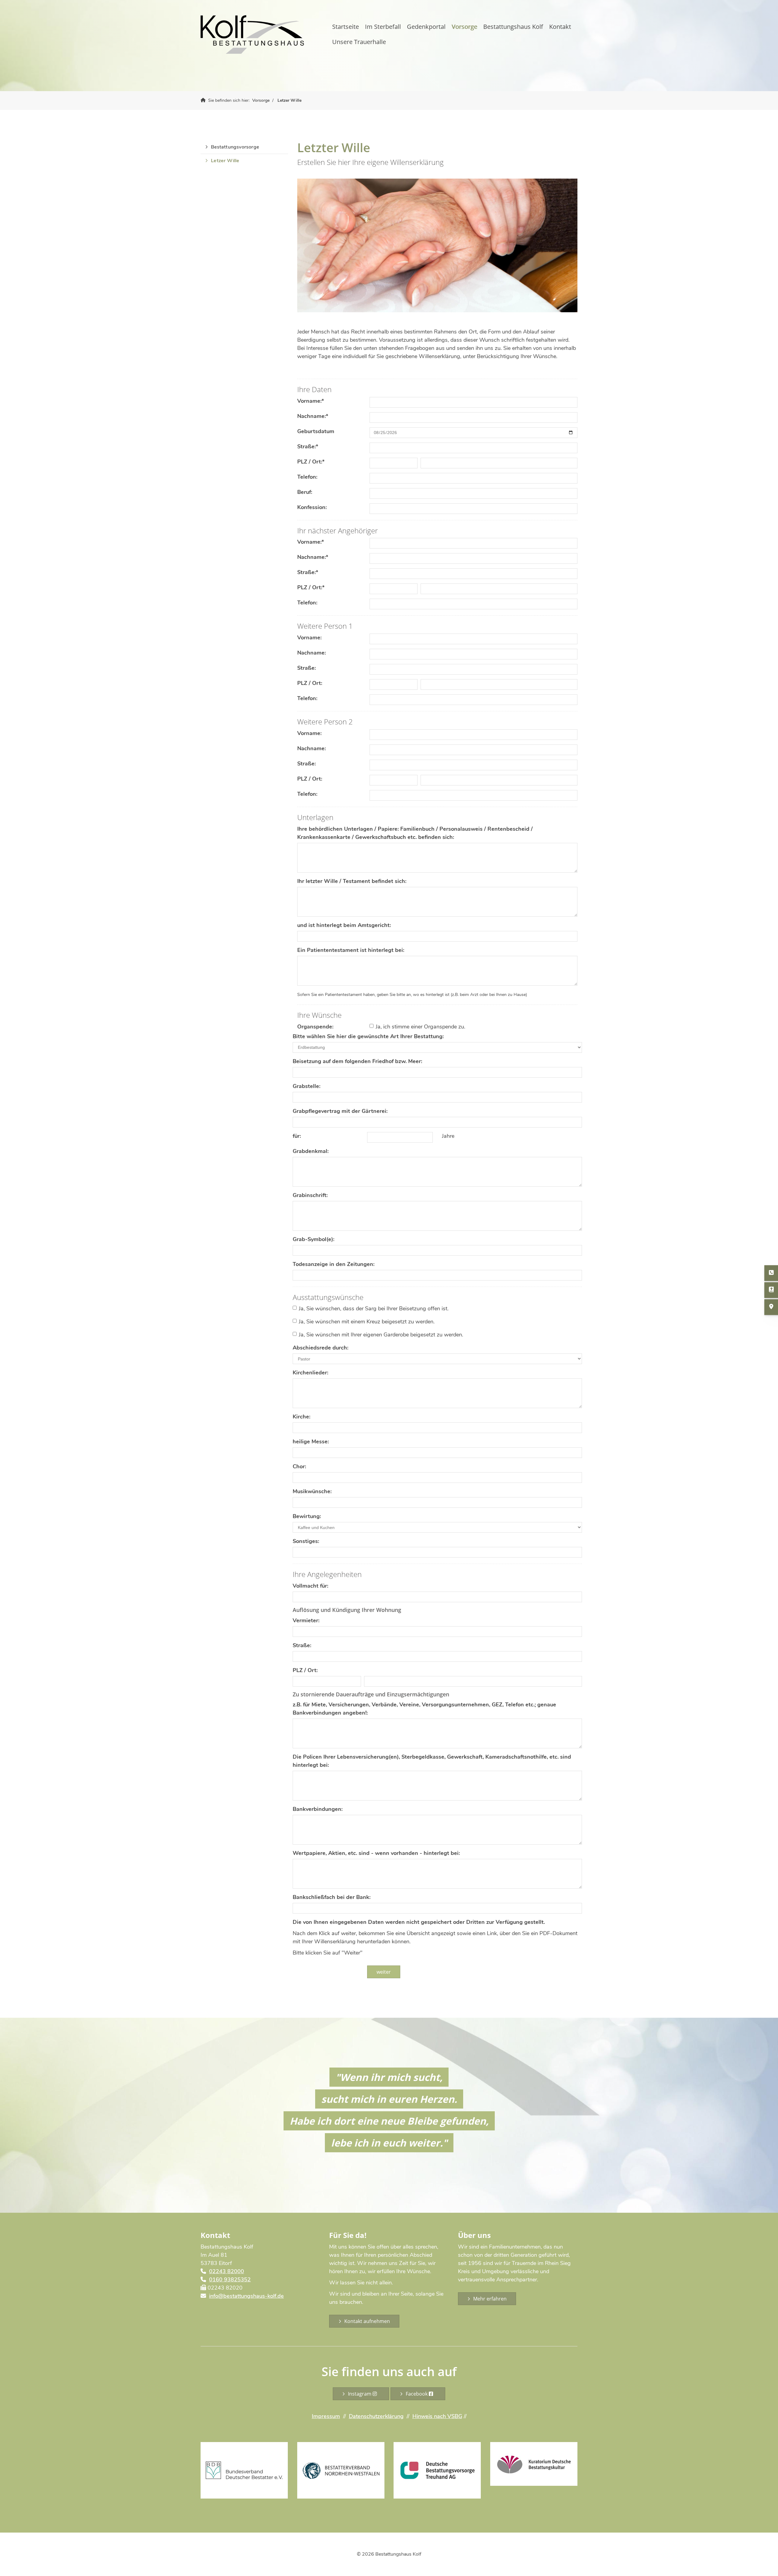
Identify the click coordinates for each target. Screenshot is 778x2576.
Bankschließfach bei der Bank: (332, 1897)
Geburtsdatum (316, 431)
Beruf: (305, 492)
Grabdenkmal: (311, 1151)
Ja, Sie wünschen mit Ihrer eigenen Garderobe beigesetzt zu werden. (381, 1335)
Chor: (299, 1466)
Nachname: (313, 416)
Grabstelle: (306, 1086)
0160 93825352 (230, 2280)
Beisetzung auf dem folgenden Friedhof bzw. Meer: (357, 1061)
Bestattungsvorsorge (235, 147)
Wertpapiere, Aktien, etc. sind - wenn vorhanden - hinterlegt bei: (376, 1853)
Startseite (346, 27)
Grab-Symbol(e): (313, 1239)
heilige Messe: (311, 1442)
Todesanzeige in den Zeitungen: (334, 1264)
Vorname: (311, 401)
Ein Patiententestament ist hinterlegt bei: (351, 950)
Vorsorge (464, 27)
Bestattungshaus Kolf (513, 27)
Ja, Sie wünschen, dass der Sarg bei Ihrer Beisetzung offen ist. (374, 1309)
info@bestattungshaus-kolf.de (246, 2296)
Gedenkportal (426, 27)
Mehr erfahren (490, 2299)
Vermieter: (306, 1620)
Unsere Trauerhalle (359, 42)
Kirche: (301, 1417)
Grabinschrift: (310, 1195)
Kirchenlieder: (310, 1373)
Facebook (417, 2394)
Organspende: (315, 1027)
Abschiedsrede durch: (320, 1348)
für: (297, 1136)
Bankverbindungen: (318, 1809)
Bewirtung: (307, 1516)
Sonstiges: (306, 1541)
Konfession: (312, 507)
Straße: (308, 446)
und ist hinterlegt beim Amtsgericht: (344, 925)
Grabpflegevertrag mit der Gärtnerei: (340, 1111)
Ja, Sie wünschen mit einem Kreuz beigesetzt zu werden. (367, 1322)
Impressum (326, 2416)
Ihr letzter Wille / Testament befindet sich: (352, 881)
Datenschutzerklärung (376, 2416)
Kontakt (560, 27)
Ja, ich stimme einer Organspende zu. (420, 1027)
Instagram (360, 2394)
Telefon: (307, 477)
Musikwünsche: (312, 1491)
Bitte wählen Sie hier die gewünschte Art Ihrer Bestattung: (368, 1036)
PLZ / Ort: (311, 462)
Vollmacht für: (310, 1586)
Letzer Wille (289, 100)
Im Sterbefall (383, 27)
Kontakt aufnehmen (367, 2321)
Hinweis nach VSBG (437, 2416)
